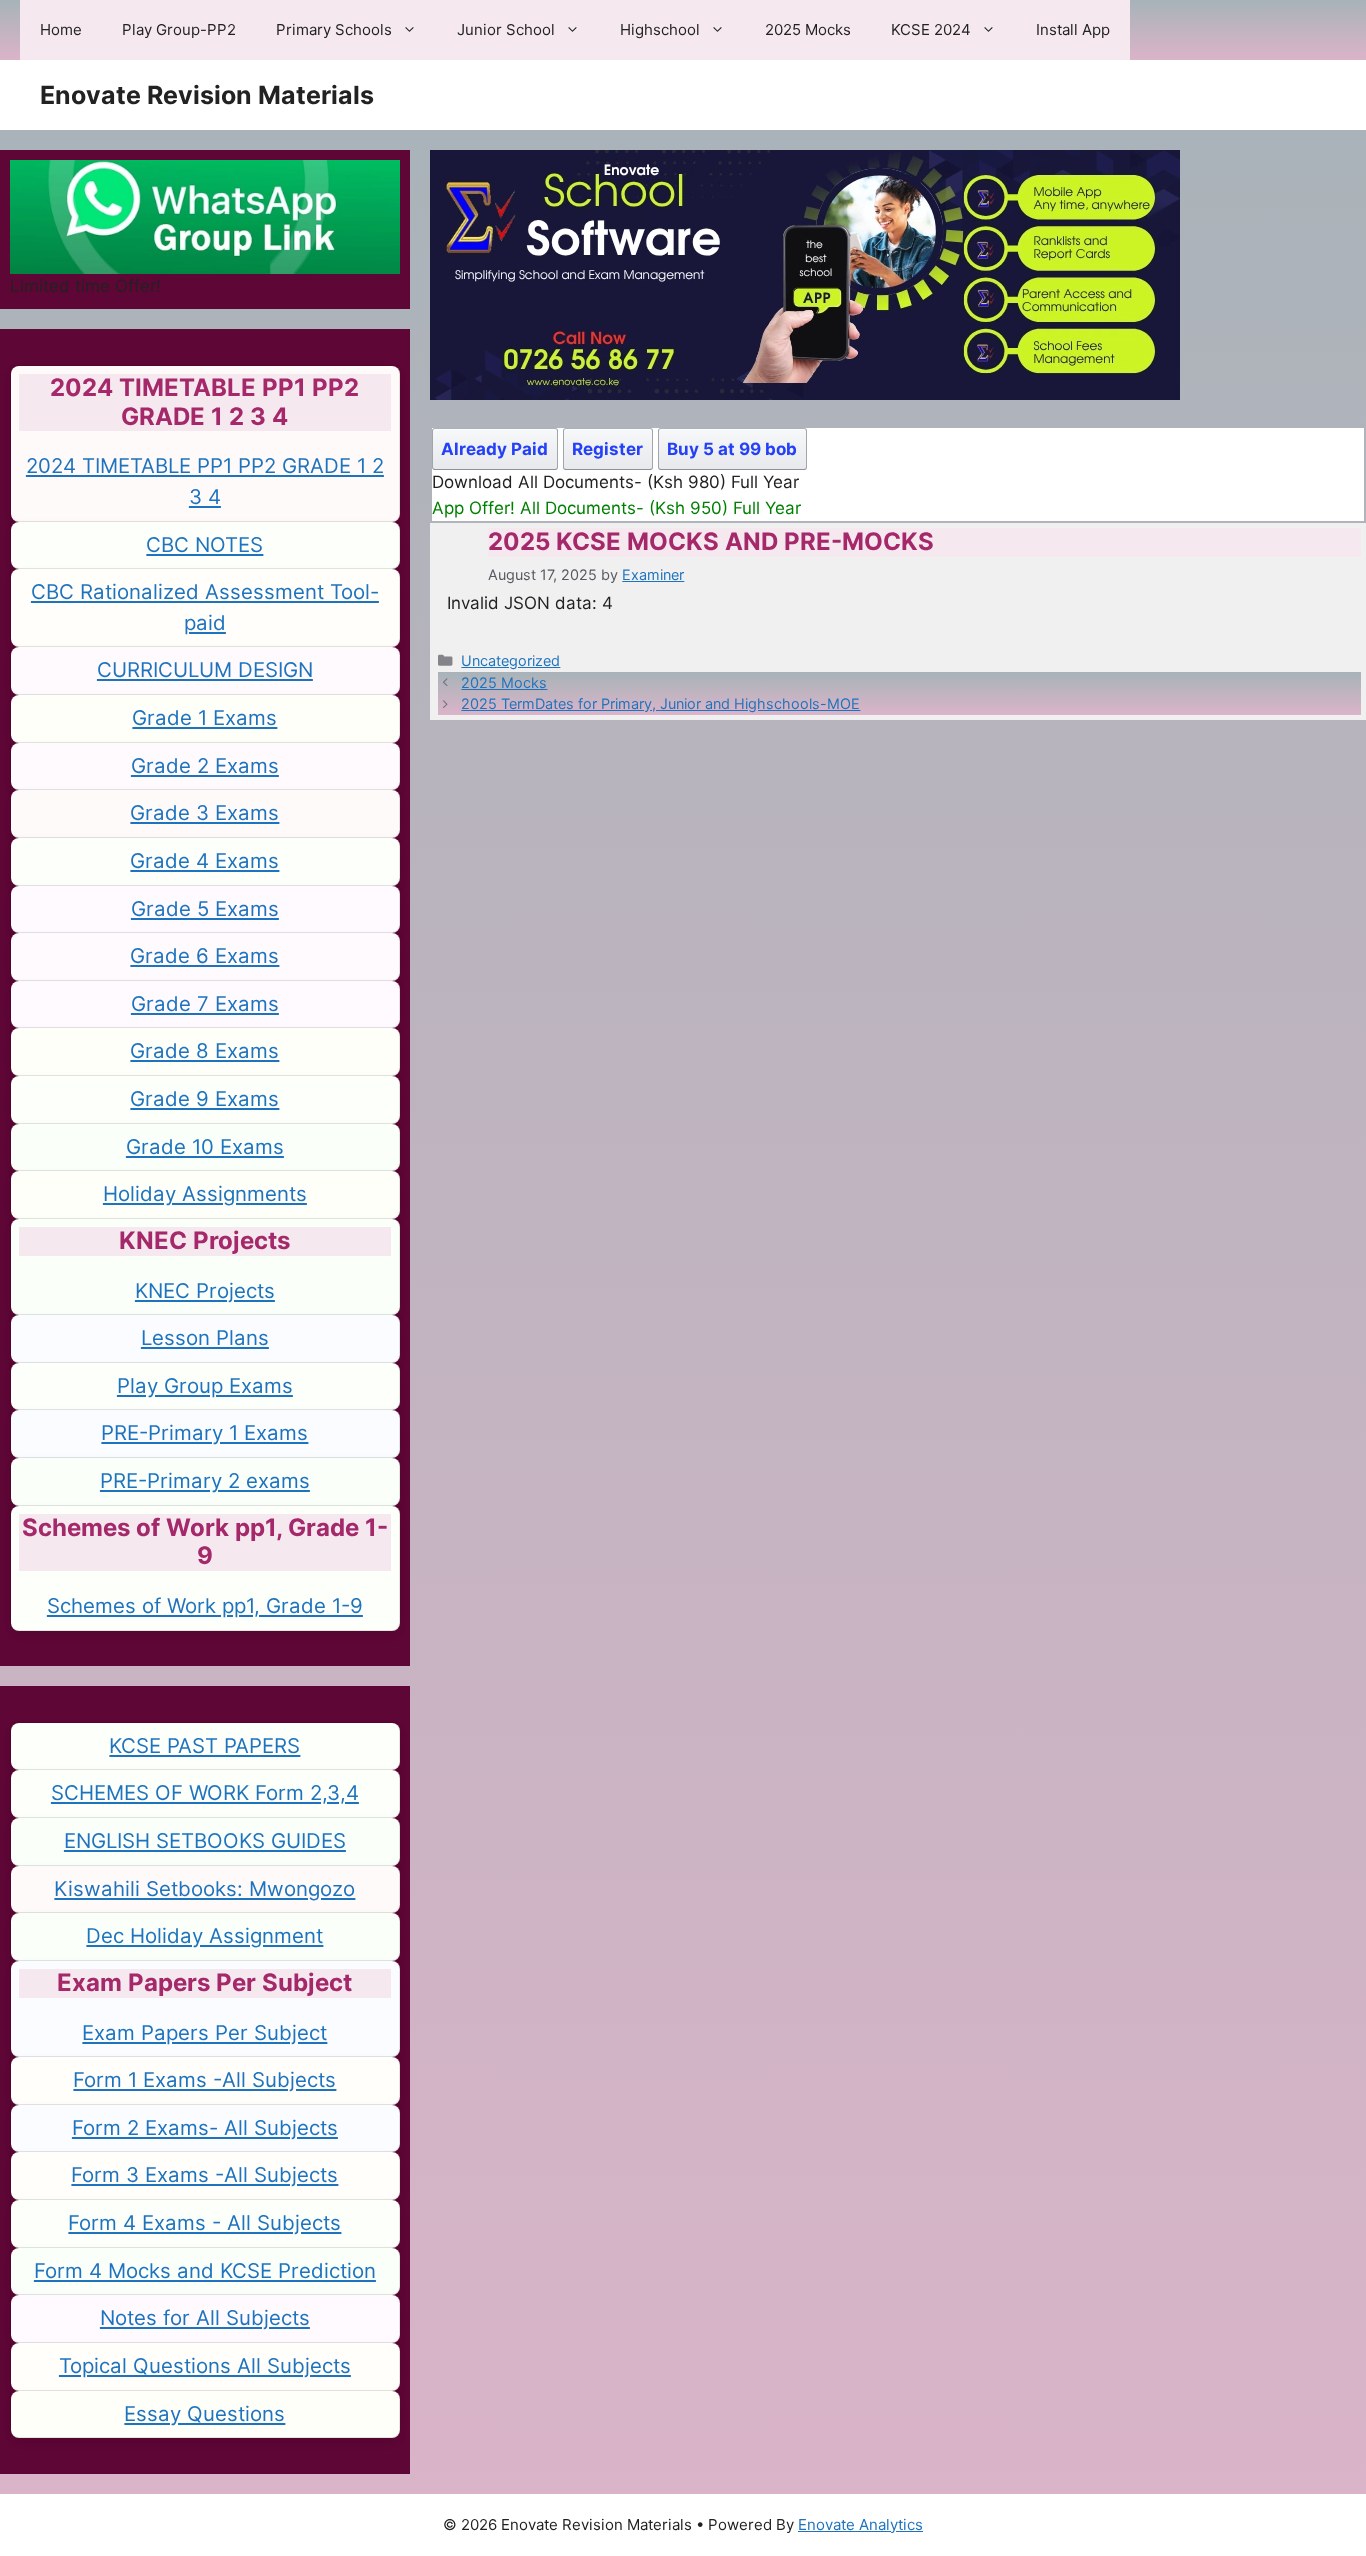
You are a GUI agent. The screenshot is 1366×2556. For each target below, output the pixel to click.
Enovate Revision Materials (207, 95)
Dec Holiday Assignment (204, 1935)
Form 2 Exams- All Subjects (205, 2127)
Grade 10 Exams (205, 1146)
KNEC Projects (205, 1290)
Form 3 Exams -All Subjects (204, 2174)
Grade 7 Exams (205, 1003)
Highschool (660, 29)
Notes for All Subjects (205, 2317)
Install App (1073, 29)
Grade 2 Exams (205, 765)
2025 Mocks (808, 29)
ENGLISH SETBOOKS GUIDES (205, 1840)
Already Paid (494, 449)
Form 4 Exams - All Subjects (204, 2222)
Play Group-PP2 (179, 29)
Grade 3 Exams (204, 812)
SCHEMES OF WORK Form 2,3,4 (205, 1792)
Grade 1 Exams (204, 717)
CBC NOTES (204, 544)
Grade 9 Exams (204, 1098)
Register (607, 449)
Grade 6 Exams (204, 955)
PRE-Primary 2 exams (205, 1480)
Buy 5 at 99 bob (732, 449)
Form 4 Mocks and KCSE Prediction (205, 2270)
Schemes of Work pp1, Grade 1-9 (205, 1605)
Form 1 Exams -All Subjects (204, 2079)
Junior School (506, 29)
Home (61, 29)
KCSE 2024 (931, 29)
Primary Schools (334, 29)
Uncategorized (510, 660)
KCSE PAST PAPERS (204, 1745)
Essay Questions (204, 2413)
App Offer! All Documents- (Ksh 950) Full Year (616, 508)
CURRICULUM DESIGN (205, 669)
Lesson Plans (205, 1337)
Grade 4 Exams (204, 860)
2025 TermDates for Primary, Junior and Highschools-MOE (660, 703)
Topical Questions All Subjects (205, 2365)
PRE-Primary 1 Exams (204, 1432)
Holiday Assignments (205, 1193)
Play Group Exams (205, 1385)
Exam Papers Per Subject (204, 2032)
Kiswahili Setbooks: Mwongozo (204, 1888)
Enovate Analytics (860, 2524)
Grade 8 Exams (204, 1050)
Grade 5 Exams (205, 908)
